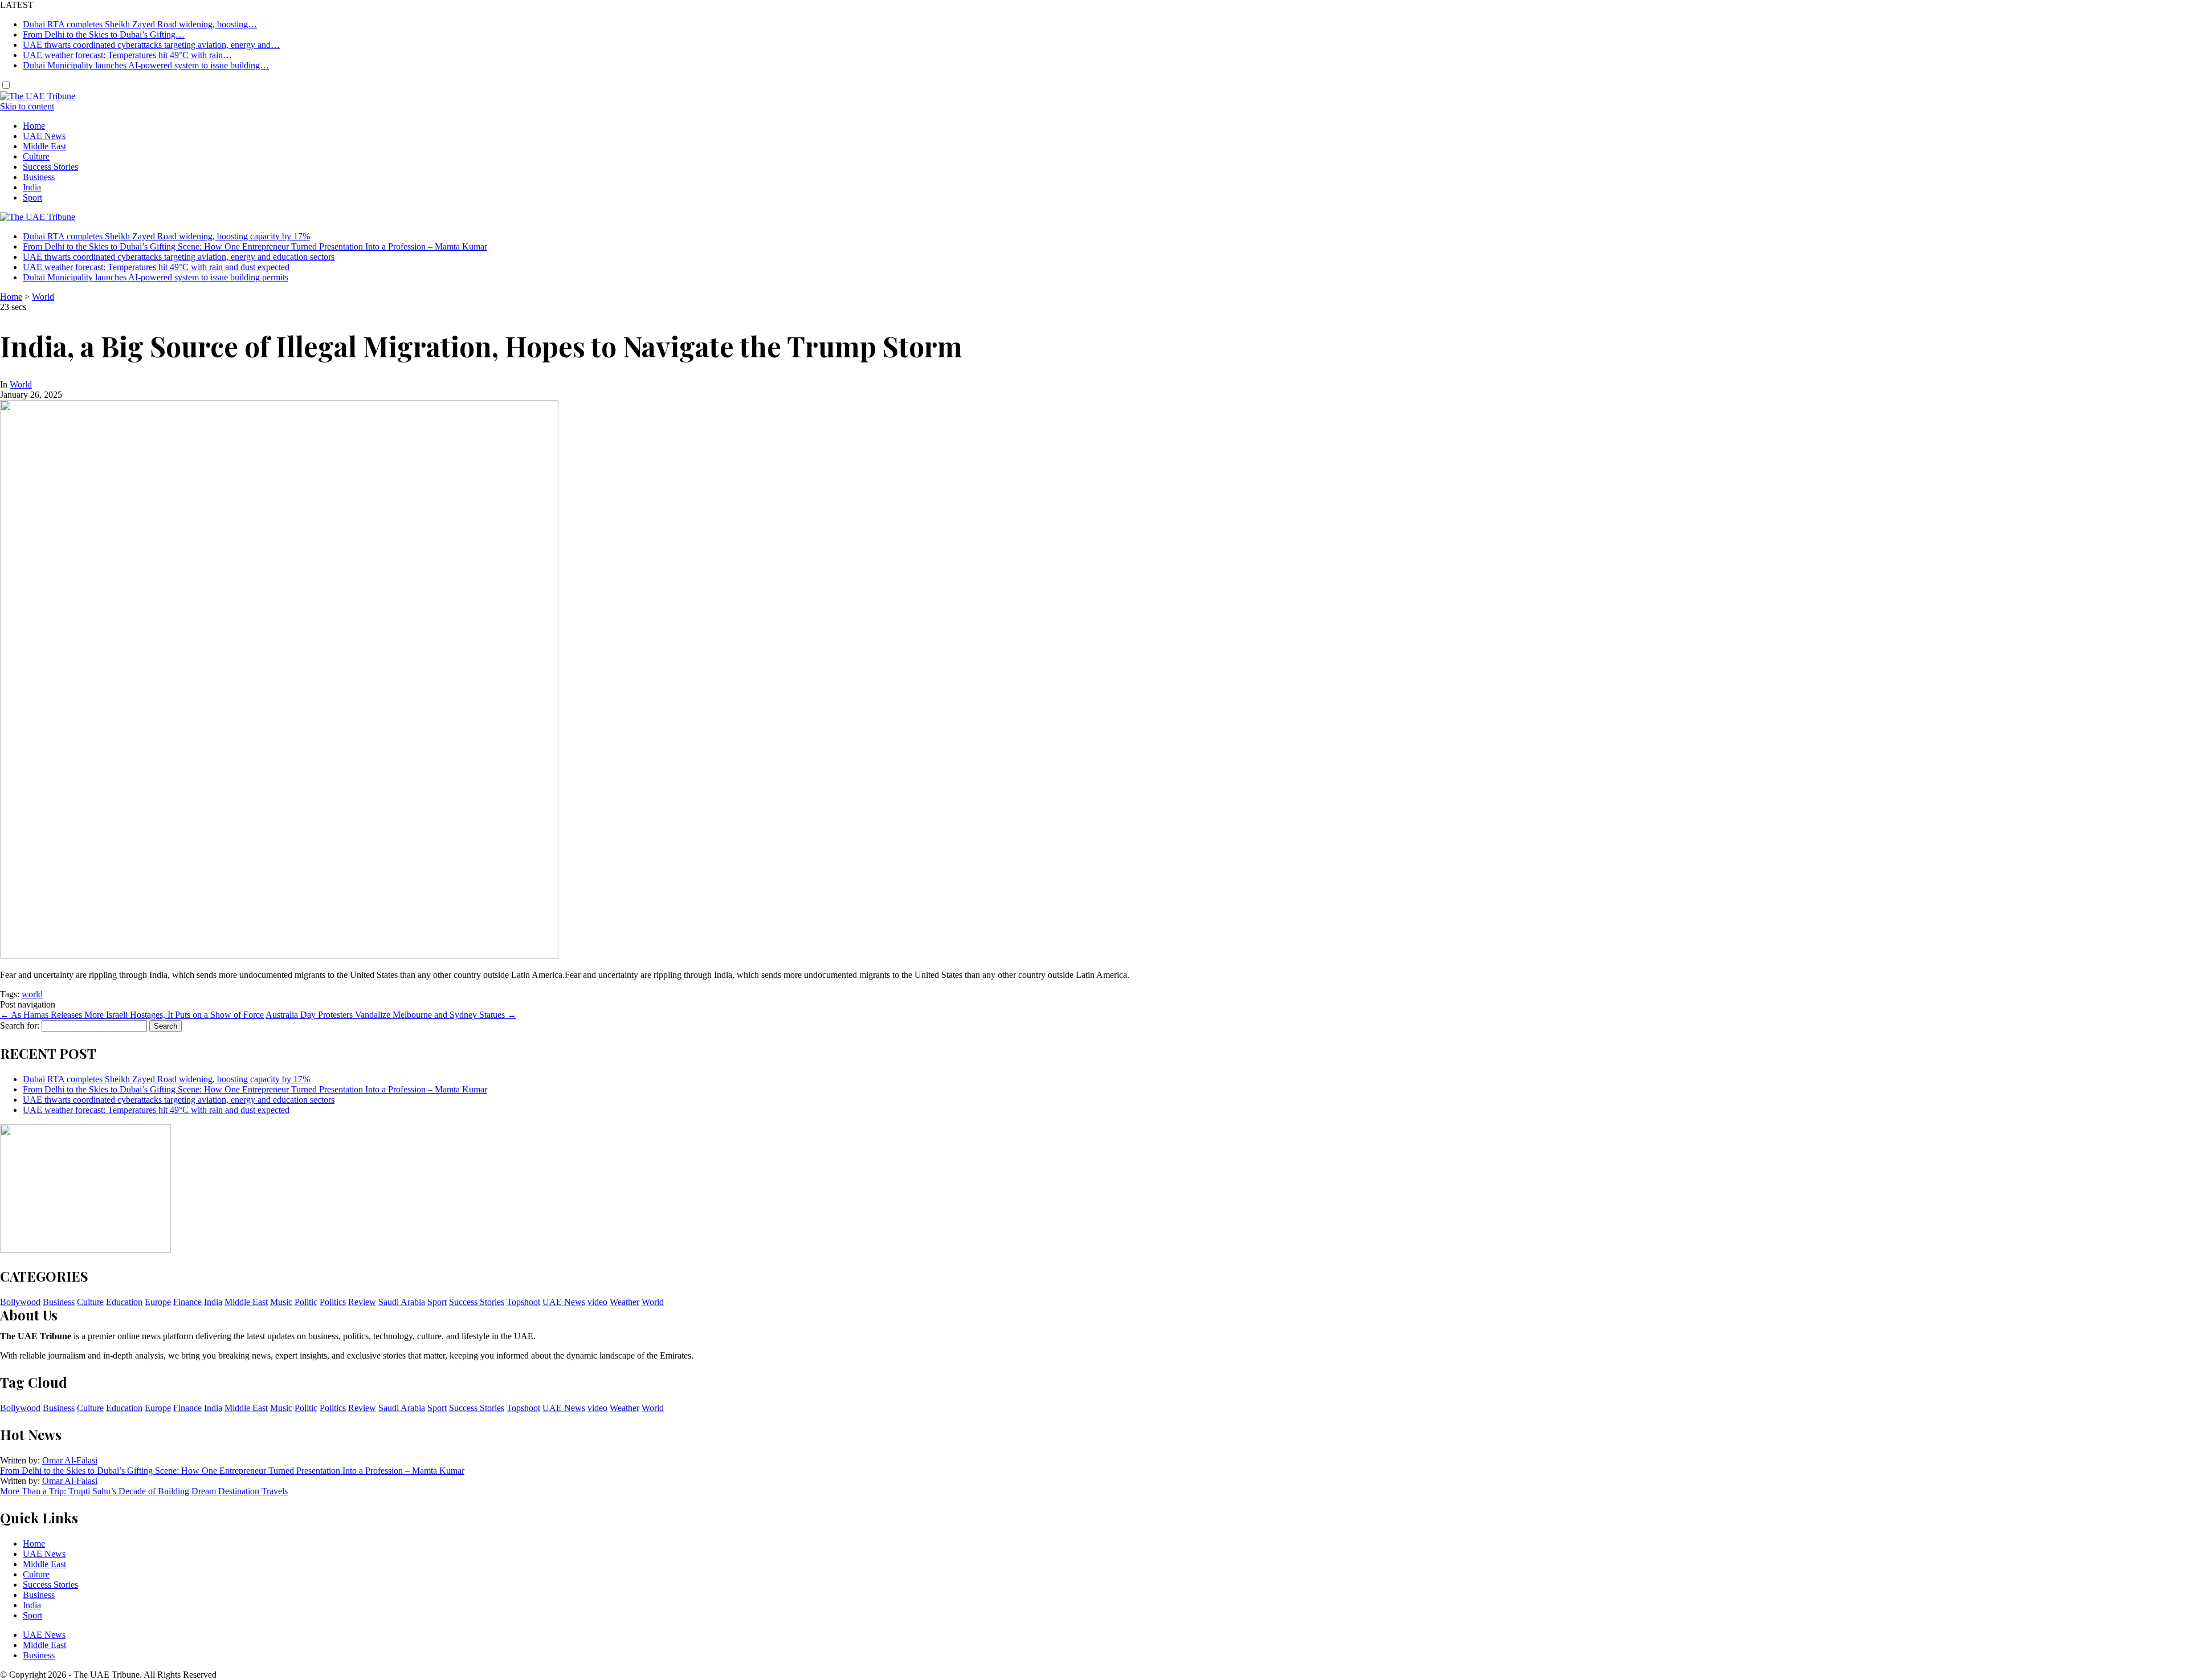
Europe (158, 1302)
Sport (32, 197)
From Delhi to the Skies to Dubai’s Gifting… (104, 34)
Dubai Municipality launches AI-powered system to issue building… (146, 65)
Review (362, 1302)
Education (124, 1302)
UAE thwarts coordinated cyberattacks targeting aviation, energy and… (151, 45)
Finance (187, 1302)
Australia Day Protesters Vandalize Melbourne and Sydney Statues (391, 1015)
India (32, 187)
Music (281, 1302)
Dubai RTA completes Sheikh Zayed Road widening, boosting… (140, 24)
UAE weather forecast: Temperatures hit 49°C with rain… (127, 55)
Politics (333, 1302)
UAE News (44, 136)
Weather (624, 1302)
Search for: (20, 1025)
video (597, 1302)
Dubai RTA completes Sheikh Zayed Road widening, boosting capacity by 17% (166, 236)
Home (34, 126)
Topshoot (523, 1302)
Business (39, 177)
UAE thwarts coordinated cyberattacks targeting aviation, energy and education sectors (179, 257)
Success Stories (50, 167)
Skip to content (27, 106)
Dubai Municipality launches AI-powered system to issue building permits (156, 277)
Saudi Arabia (402, 1302)
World (43, 297)
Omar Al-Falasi (70, 1460)
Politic (306, 1302)
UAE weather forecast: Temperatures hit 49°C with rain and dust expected (156, 267)
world (32, 994)
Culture (36, 156)
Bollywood (20, 1302)
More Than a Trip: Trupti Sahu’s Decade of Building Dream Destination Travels (144, 1491)
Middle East (44, 146)
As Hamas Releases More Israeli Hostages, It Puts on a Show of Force (132, 1015)
